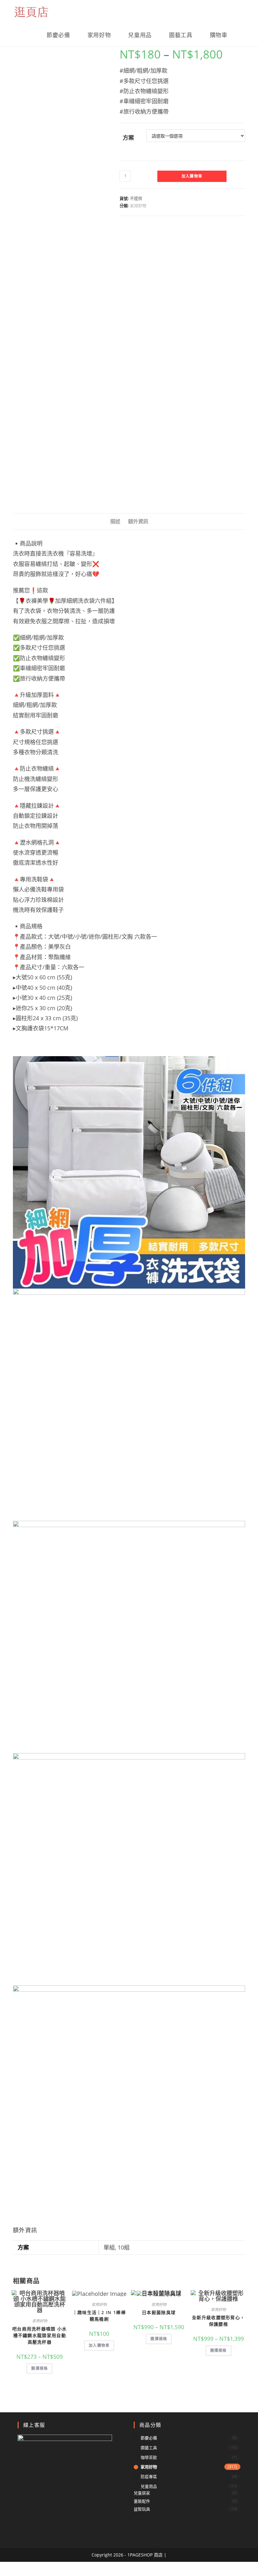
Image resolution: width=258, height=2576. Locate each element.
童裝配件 (142, 2501)
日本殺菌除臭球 (159, 2312)
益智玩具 (142, 2509)
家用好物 (138, 206)
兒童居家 (142, 2493)
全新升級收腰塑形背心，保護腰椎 (218, 2321)
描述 (115, 521)
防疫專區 (149, 2477)
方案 (128, 138)
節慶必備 (149, 2438)
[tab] (115, 521)
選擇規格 (39, 2368)
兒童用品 (149, 2486)
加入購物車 (192, 176)
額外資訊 (138, 521)
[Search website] (243, 35)
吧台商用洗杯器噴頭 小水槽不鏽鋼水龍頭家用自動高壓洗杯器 (40, 2335)
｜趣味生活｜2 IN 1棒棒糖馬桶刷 (99, 2316)
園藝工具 (149, 2448)
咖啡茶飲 (149, 2457)
